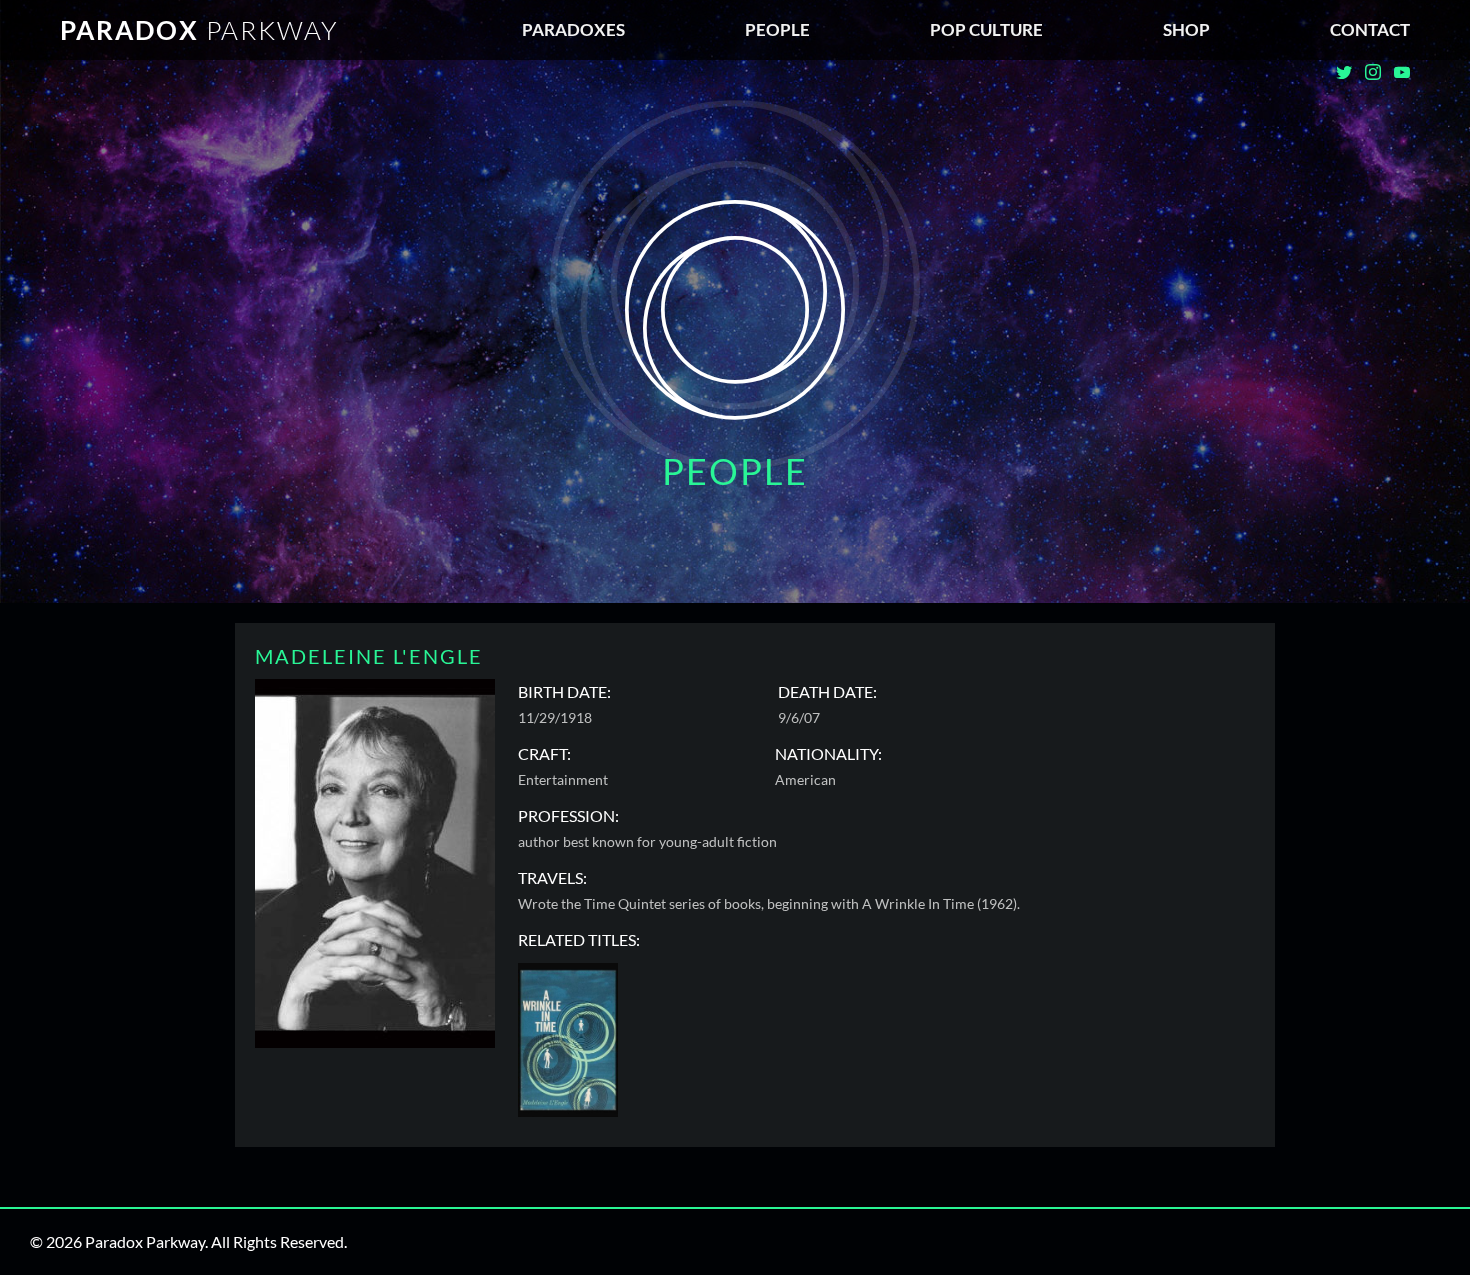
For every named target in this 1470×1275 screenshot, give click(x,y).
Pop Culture (986, 29)
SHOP (1186, 29)
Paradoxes (573, 29)
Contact (1370, 29)
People (777, 29)
